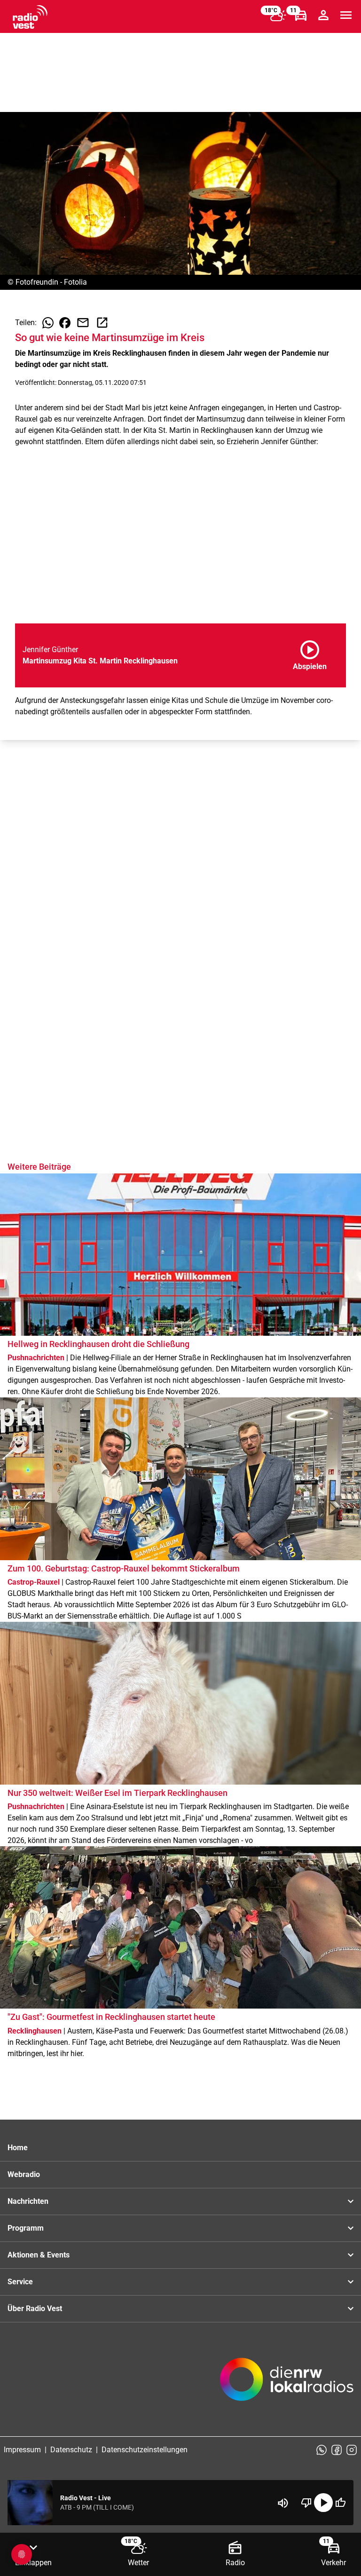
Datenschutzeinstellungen (145, 2450)
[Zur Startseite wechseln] (30, 17)
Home (18, 2148)
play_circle (323, 2503)
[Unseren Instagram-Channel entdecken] (352, 2450)
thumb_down (306, 2503)
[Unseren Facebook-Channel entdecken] (337, 2450)
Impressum (22, 2450)
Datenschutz (71, 2450)
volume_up (283, 2503)
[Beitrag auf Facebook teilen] (65, 323)
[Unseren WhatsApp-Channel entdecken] (322, 2450)
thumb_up (340, 2503)
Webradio (24, 2174)
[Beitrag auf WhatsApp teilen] (48, 323)
